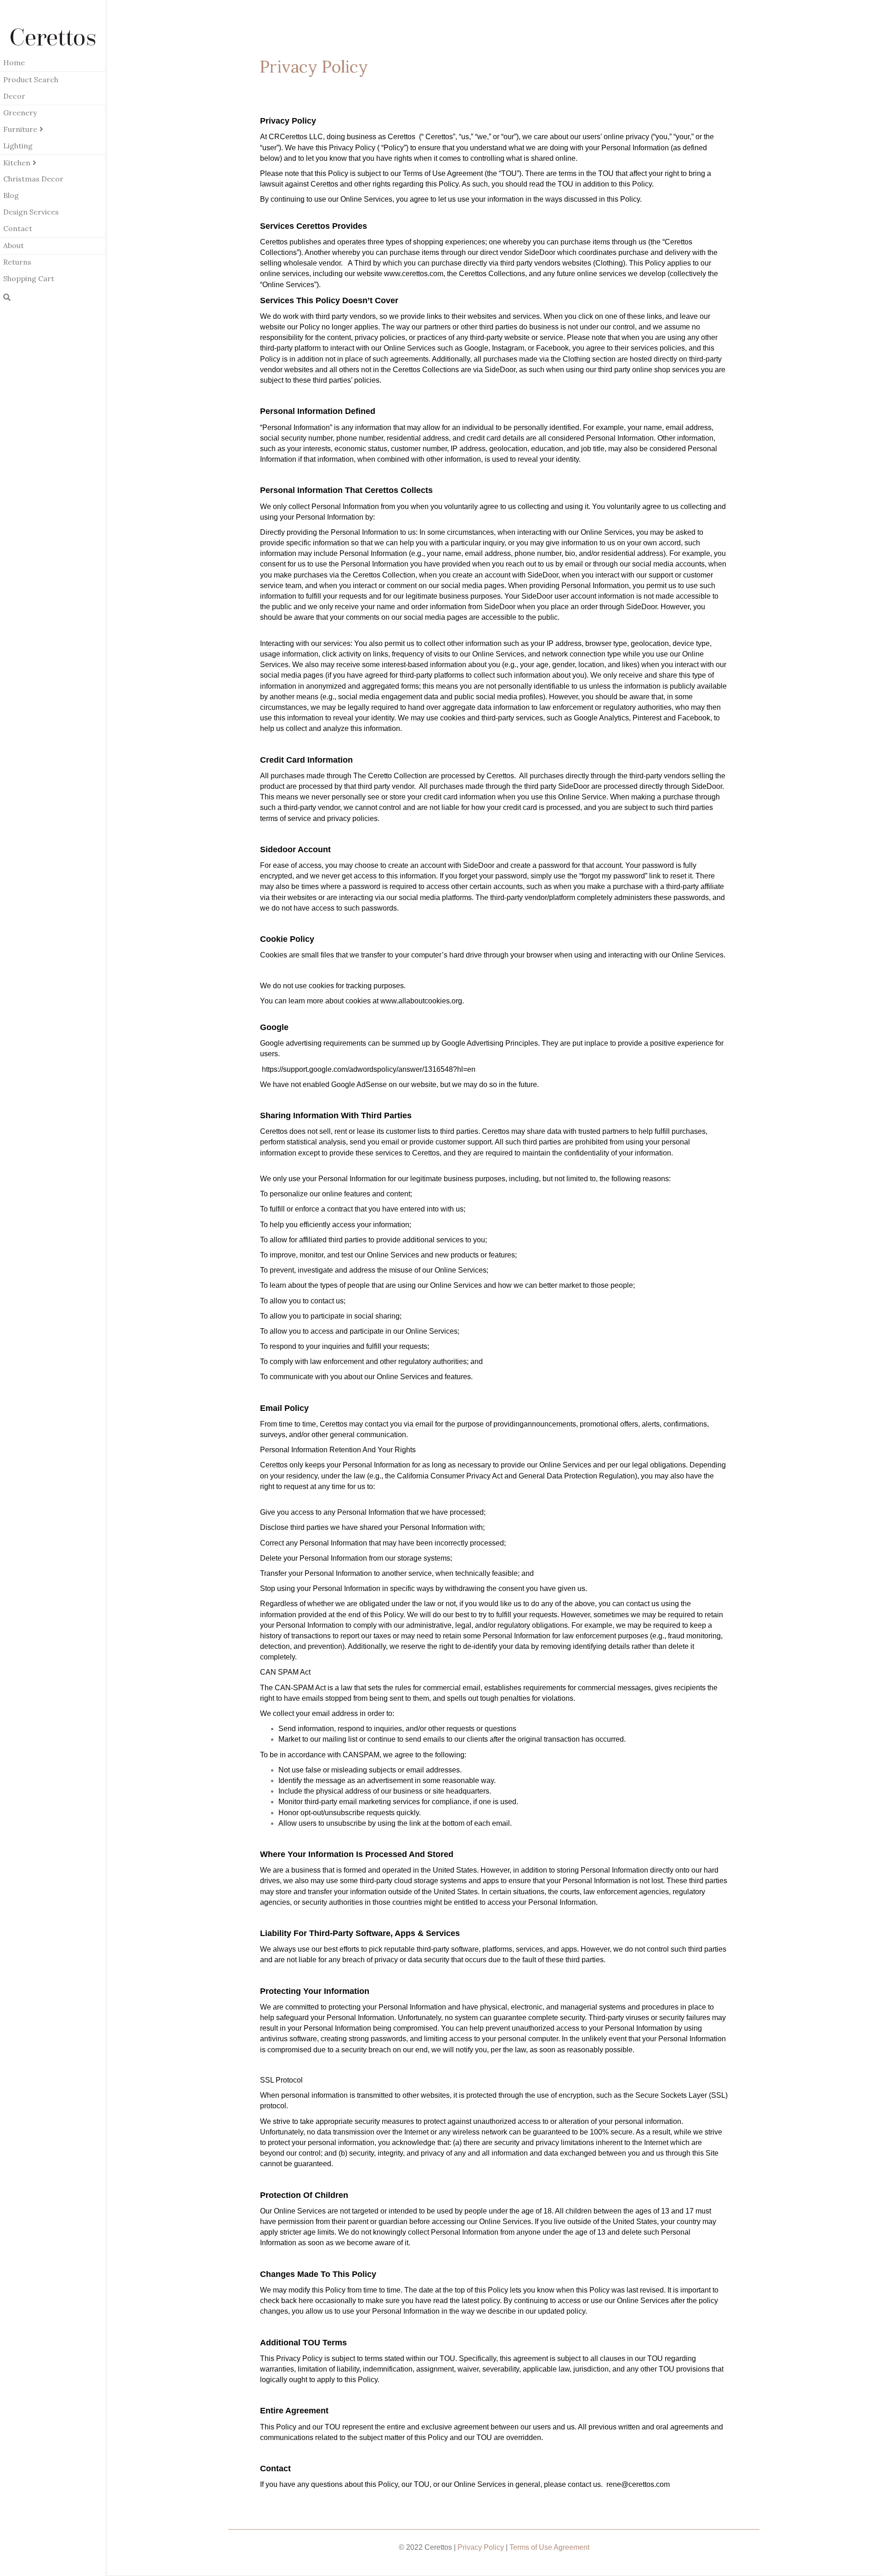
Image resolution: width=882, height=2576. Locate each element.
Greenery (20, 113)
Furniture (20, 129)
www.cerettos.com (414, 274)
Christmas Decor (33, 179)
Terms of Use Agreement (549, 2547)
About (14, 245)
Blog (11, 195)
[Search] (7, 297)
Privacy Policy (481, 2547)
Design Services (31, 212)
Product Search (31, 79)
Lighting (18, 146)
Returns (17, 262)
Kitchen (17, 163)
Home (14, 62)
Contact (18, 228)
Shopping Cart (29, 278)
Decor (14, 96)
